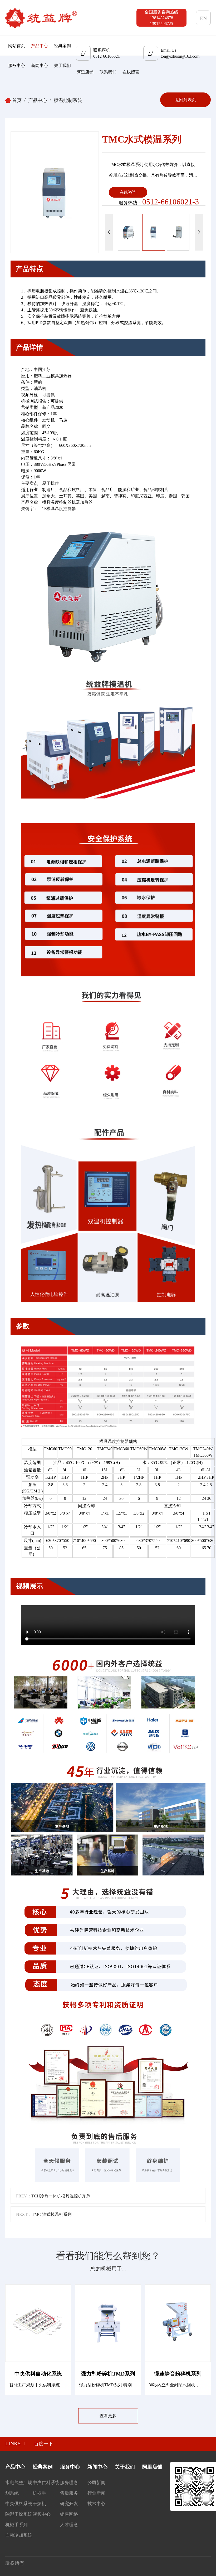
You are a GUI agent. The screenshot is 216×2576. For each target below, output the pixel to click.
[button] (199, 232)
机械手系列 (16, 2525)
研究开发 (69, 2504)
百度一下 (43, 2444)
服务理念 (69, 2483)
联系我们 (108, 72)
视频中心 (42, 2514)
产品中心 (40, 46)
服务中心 (17, 65)
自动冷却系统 (19, 2535)
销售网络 (69, 2514)
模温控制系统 (68, 100)
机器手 (39, 2493)
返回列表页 (185, 100)
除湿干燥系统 (19, 2514)
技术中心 (96, 2504)
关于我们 (62, 65)
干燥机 (39, 2504)
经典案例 (62, 46)
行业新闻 (96, 2493)
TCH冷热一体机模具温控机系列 (61, 2196)
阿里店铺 (85, 72)
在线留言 (131, 72)
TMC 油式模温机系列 (52, 2214)
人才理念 (69, 2525)
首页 (17, 100)
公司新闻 (96, 2483)
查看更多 (108, 2416)
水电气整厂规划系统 (19, 2488)
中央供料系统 (19, 2504)
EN (203, 18)
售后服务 (69, 2493)
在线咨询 (128, 192)
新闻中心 (40, 65)
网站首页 (17, 46)
